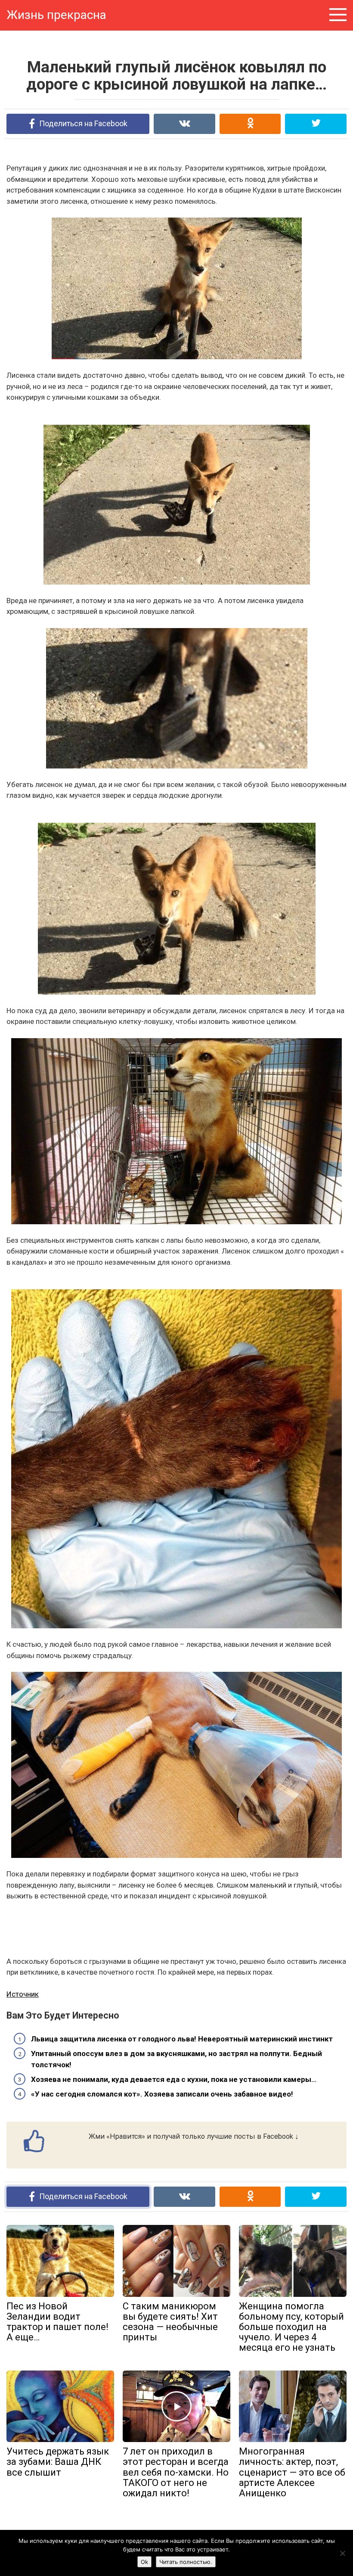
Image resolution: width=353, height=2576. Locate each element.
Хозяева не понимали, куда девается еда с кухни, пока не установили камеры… (174, 2079)
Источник (23, 1994)
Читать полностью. (186, 2562)
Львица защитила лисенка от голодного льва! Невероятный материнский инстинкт (182, 2039)
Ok (144, 2562)
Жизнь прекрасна (56, 15)
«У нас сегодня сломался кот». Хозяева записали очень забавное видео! (162, 2094)
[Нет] (342, 2553)
